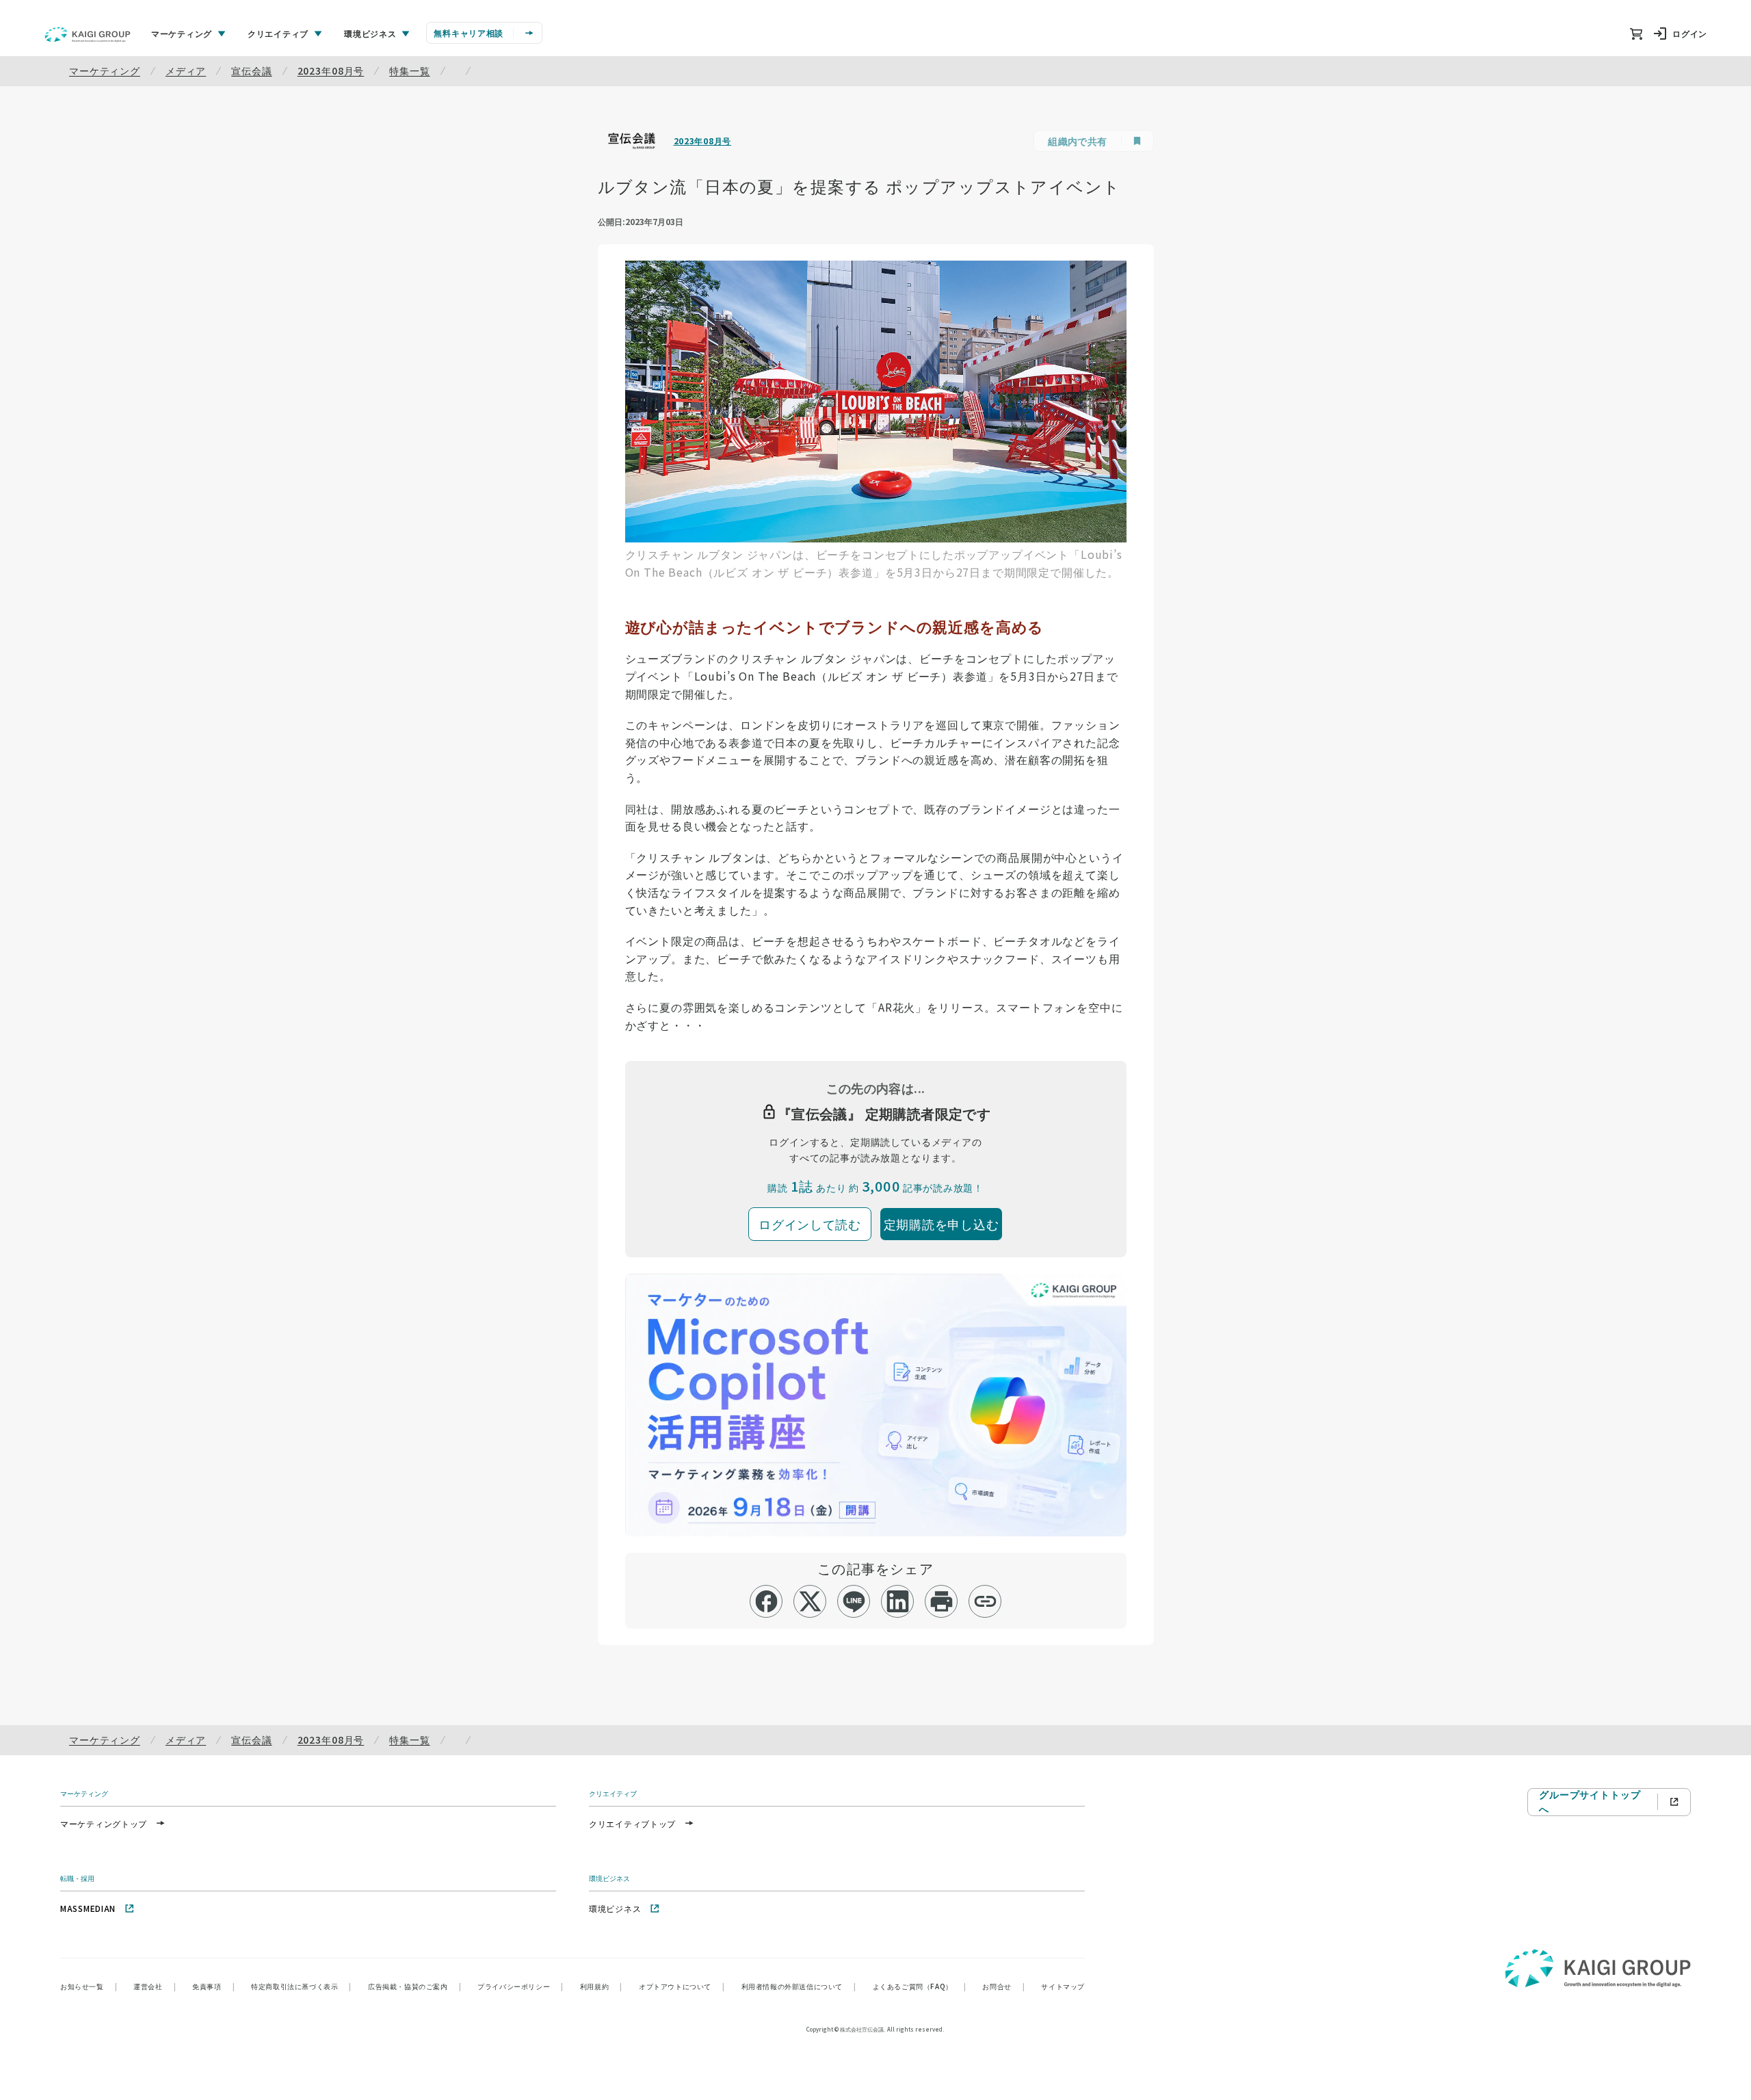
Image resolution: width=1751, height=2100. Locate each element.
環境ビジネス (615, 1908)
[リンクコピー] (985, 1601)
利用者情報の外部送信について (799, 1986)
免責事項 (213, 1986)
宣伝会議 (251, 70)
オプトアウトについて (682, 1986)
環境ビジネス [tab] (370, 33)
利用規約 (601, 1986)
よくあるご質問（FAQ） (920, 1986)
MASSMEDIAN (88, 1908)
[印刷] (942, 1601)
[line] (854, 1601)
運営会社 (155, 1986)
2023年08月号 (331, 70)
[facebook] (766, 1601)
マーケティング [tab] (182, 33)
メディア (186, 70)
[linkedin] (898, 1601)
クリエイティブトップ (632, 1823)
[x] (810, 1601)
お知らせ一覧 (89, 1986)
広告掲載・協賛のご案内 (414, 1986)
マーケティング (105, 70)
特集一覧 (409, 70)
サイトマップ (1063, 1986)
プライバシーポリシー (521, 1986)
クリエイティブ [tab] (278, 33)
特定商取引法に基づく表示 (301, 1986)
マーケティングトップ (104, 1823)
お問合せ (1003, 1986)
